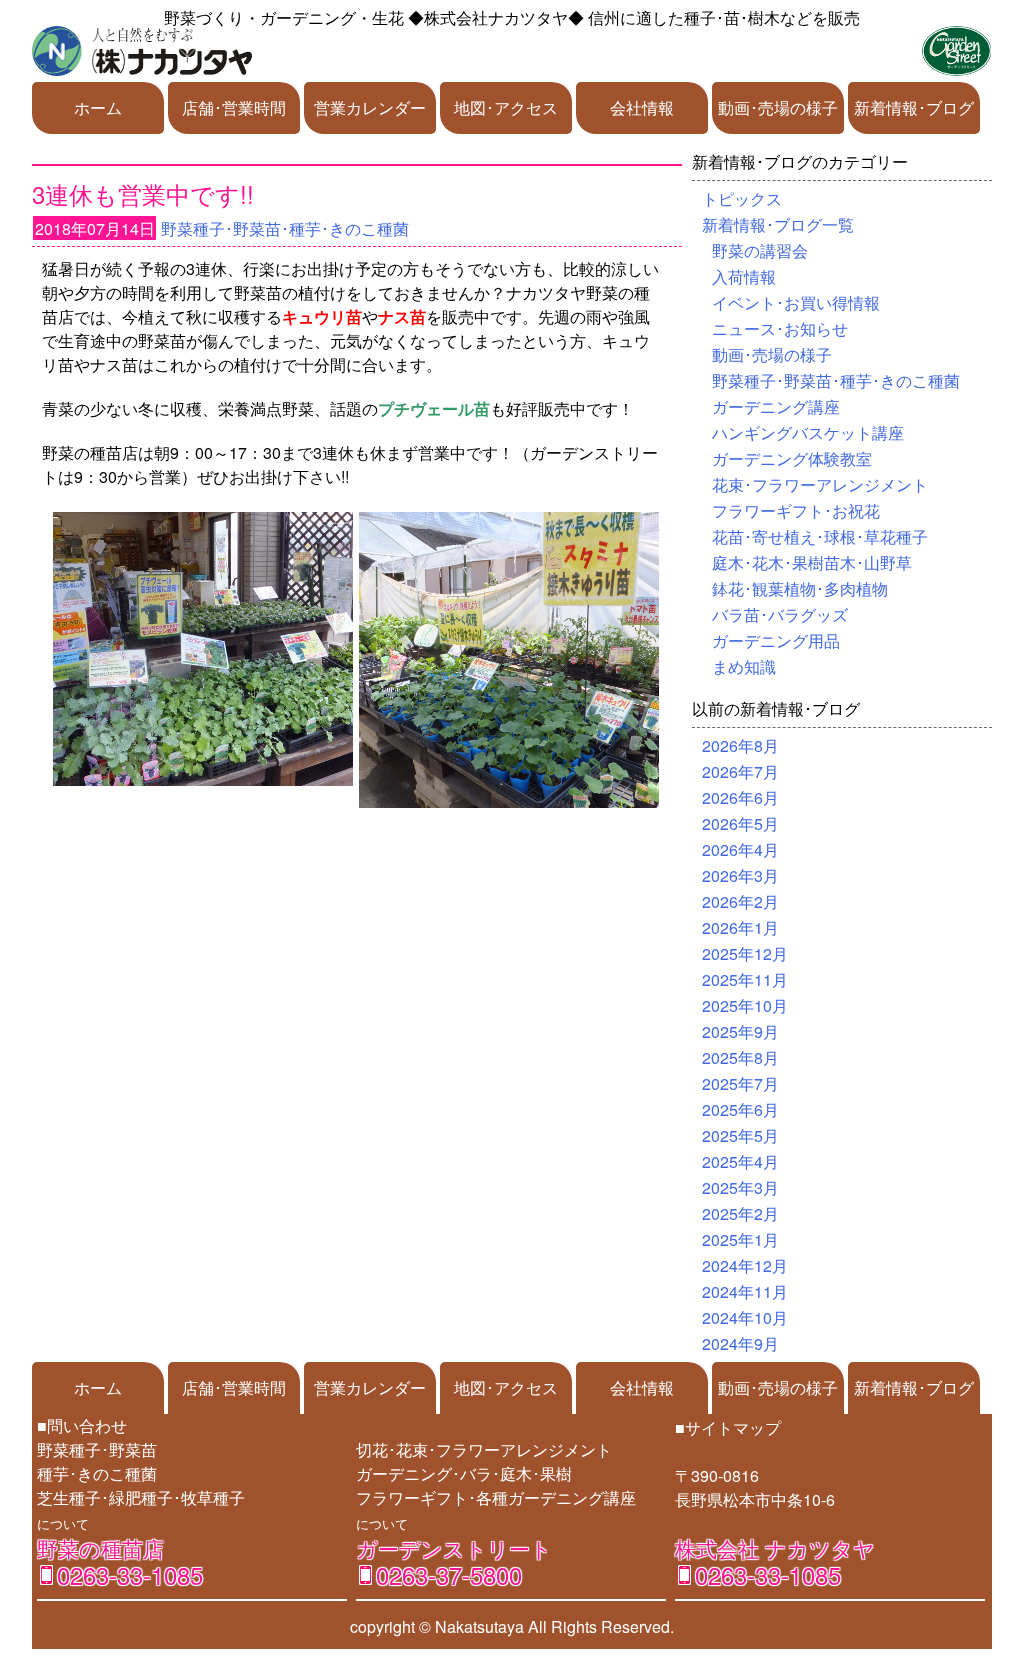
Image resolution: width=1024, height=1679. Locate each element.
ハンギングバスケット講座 (808, 432)
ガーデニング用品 (776, 640)
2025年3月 (740, 1187)
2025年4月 (740, 1161)
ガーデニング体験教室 (792, 458)
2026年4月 (740, 849)
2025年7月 (740, 1083)
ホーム (98, 107)
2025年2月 (740, 1213)
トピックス (742, 198)
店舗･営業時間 (234, 107)
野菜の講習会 (760, 250)
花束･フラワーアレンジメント (820, 484)
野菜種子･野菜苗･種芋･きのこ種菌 (285, 228)
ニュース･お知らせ (780, 328)
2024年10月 (745, 1317)
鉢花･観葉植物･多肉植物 (800, 588)
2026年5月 (740, 823)
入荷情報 (744, 276)
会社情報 (642, 107)
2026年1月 (740, 927)
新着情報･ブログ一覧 (778, 224)
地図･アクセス (506, 107)
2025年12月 (745, 953)
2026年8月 (740, 745)
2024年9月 (740, 1343)
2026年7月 (740, 771)
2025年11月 (745, 979)
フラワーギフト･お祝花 (796, 510)
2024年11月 (745, 1291)
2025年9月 (740, 1031)
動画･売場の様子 (778, 107)
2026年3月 (740, 875)
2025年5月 (740, 1135)
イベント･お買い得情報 (796, 302)
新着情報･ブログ (914, 107)
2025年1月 (740, 1239)
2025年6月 (740, 1109)
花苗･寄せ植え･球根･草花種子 (820, 536)
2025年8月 (740, 1057)
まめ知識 (744, 666)
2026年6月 (740, 797)
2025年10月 (745, 1005)
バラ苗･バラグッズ (780, 614)
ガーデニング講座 (776, 406)
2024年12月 (745, 1265)
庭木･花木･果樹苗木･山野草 (812, 562)
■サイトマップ (728, 1427)
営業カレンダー (370, 107)
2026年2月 (740, 901)
